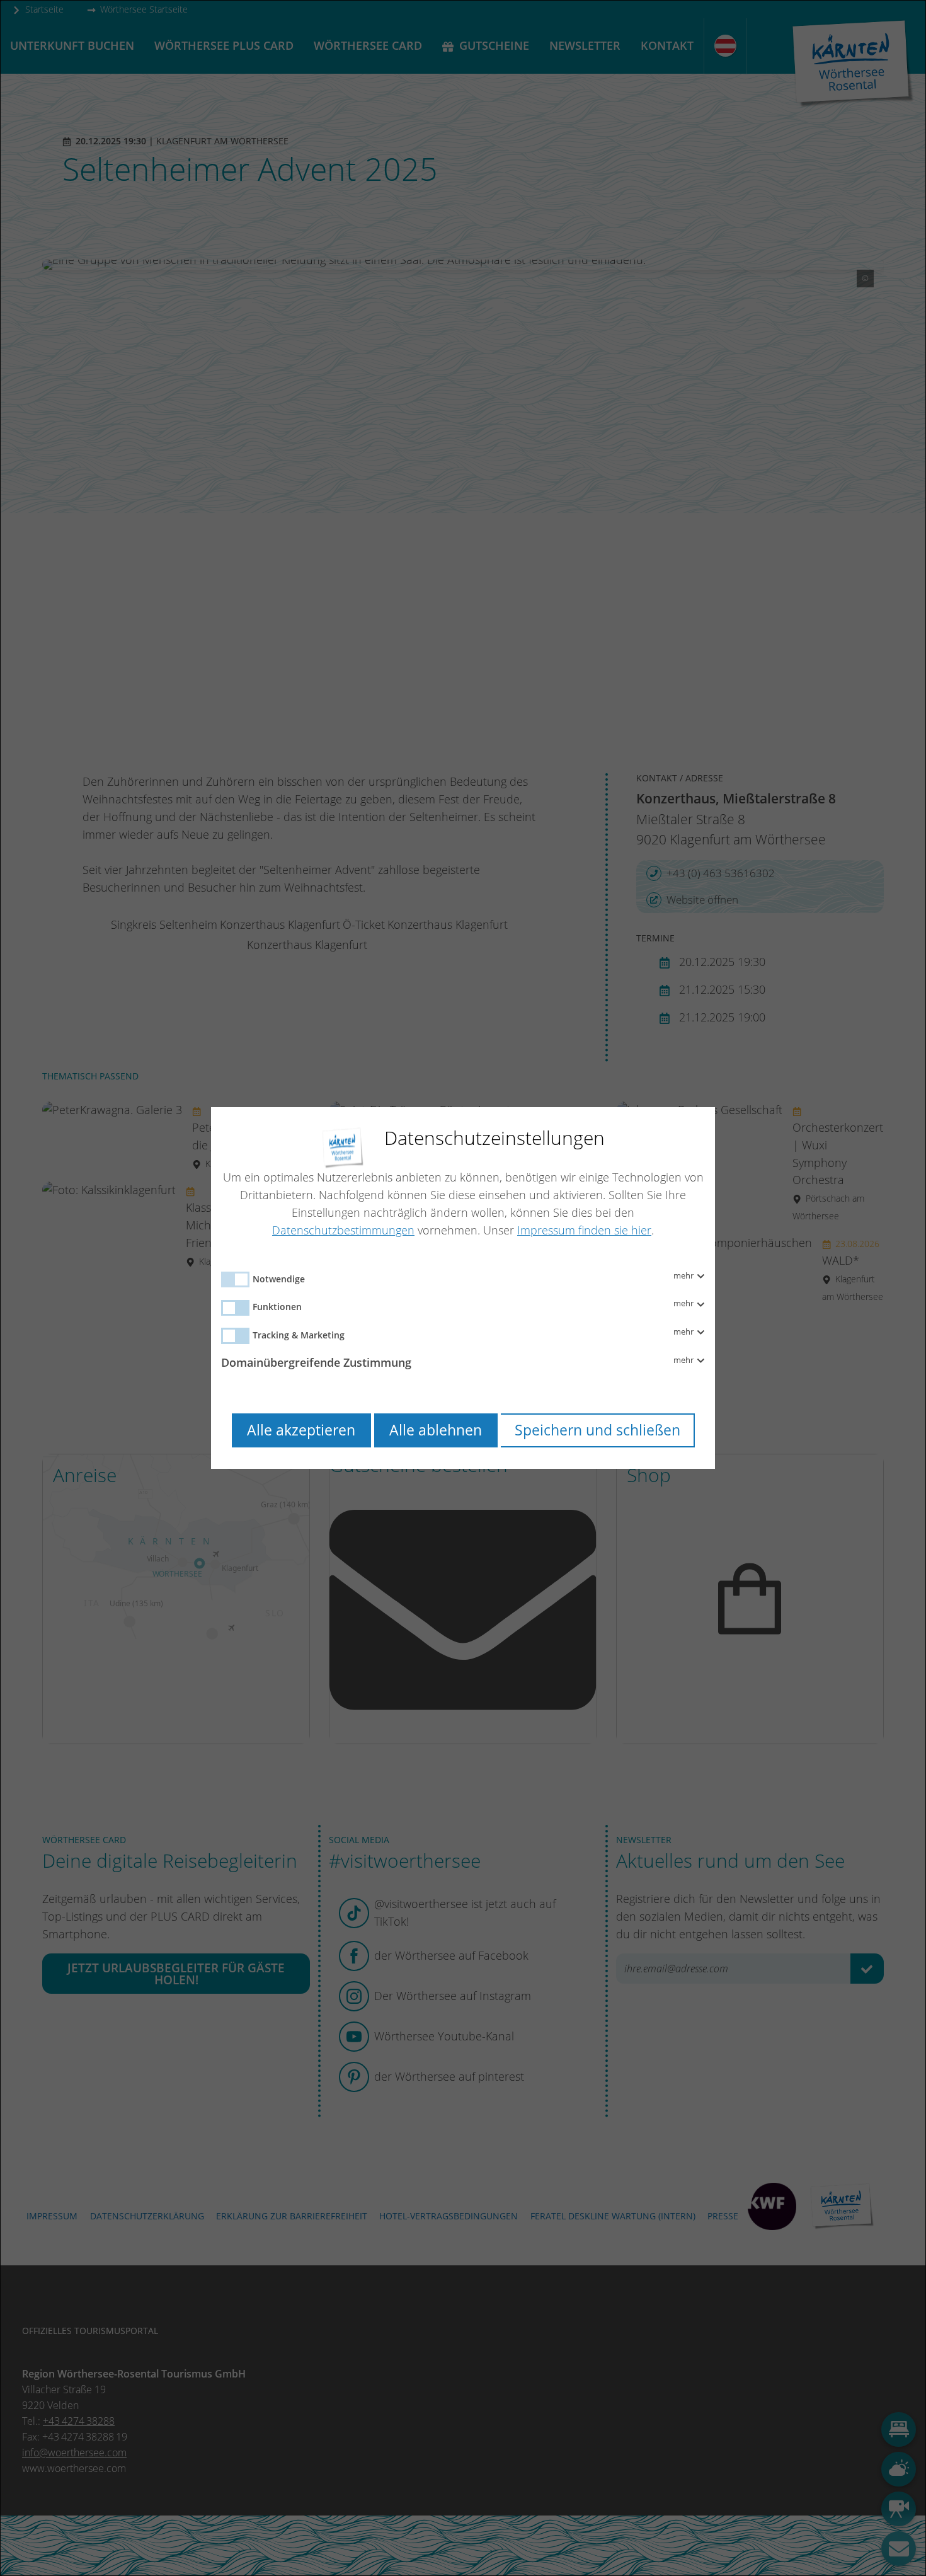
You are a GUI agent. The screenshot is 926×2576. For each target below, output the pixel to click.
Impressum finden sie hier (584, 1230)
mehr (684, 1276)
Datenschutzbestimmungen (343, 1230)
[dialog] (463, 1288)
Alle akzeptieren (301, 1430)
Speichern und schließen (597, 1430)
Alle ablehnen (436, 1430)
